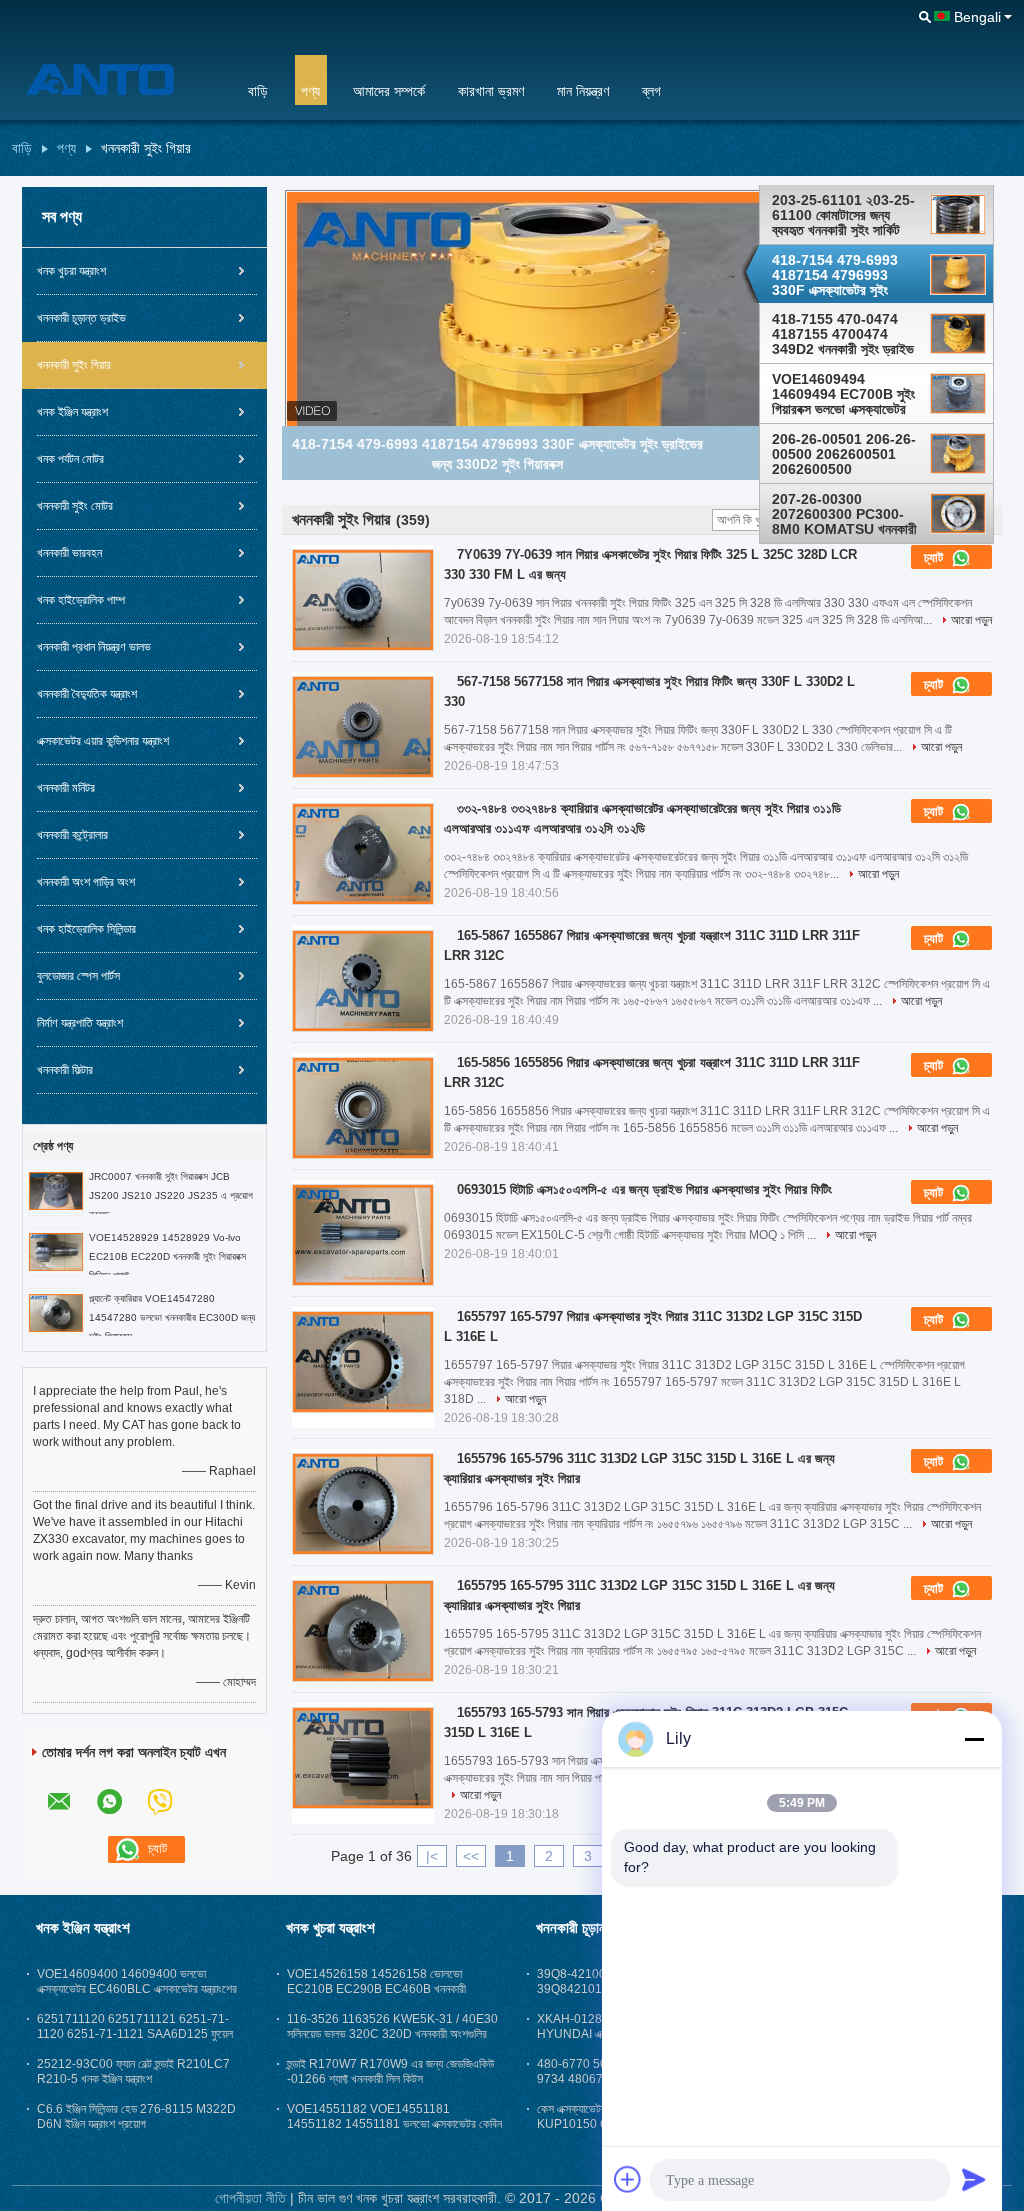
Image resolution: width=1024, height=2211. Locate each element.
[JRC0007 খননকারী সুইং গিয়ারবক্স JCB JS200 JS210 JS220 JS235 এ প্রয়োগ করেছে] (56, 1190)
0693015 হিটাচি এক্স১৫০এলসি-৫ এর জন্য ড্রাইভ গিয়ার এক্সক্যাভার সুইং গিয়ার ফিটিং (644, 1189)
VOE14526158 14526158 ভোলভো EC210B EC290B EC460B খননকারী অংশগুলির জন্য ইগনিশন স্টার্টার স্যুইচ (376, 1989)
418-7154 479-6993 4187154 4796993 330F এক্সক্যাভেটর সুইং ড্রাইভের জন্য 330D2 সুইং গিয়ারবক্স (838, 275)
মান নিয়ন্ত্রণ (583, 91)
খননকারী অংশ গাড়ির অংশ (86, 882)
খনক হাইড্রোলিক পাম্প (81, 600)
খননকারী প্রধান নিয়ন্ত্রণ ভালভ (94, 647)
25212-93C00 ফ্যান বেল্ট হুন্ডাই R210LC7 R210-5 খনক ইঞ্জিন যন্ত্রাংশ (133, 2071)
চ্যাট (935, 557)
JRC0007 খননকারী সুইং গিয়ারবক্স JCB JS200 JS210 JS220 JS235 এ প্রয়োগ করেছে (171, 1195)
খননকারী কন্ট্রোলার (72, 835)
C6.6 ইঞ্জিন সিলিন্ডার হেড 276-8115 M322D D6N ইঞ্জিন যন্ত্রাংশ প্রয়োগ (136, 2116)
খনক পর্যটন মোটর (70, 459)
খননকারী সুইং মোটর (75, 506)
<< (471, 1856)
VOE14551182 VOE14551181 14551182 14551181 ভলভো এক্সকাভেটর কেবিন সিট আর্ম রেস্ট (394, 2124)
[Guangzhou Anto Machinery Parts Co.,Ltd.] (117, 79)
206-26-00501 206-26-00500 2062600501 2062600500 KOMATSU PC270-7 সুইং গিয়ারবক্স (844, 454)
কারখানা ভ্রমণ (491, 91)
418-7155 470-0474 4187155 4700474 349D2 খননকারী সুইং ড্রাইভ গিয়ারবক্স (843, 334)
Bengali (977, 17)
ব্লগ (651, 91)
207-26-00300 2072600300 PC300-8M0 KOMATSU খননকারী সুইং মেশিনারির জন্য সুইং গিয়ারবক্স (844, 514)
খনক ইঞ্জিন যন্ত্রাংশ (72, 412)
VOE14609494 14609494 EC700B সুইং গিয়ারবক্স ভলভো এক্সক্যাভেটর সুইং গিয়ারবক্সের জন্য (843, 394)
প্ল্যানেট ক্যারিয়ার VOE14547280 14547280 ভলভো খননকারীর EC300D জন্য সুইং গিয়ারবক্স (172, 1317)
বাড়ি (258, 91)
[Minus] (974, 1739)
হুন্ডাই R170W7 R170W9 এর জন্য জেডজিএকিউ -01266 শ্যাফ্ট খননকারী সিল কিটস (390, 2071)
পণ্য (310, 91)
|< (432, 1856)
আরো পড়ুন (971, 620)
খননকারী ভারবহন (69, 553)
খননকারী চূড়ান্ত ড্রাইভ (81, 318)
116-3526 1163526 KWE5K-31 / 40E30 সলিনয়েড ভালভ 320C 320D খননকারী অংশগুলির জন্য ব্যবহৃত (392, 2034)
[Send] (974, 2179)
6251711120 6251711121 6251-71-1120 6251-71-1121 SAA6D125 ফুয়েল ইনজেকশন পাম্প (135, 2034)
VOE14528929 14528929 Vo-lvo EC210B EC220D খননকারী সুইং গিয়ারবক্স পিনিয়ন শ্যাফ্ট (167, 1256)
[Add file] (628, 2179)
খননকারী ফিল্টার (65, 1070)
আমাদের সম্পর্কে (389, 91)
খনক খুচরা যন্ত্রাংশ (71, 271)
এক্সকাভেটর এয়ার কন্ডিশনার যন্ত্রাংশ (103, 741)
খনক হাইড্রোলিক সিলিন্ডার (86, 929)
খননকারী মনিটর (66, 788)
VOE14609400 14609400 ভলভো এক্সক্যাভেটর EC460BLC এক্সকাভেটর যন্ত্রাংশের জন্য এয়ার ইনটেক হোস (137, 1989)
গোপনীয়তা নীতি (250, 2198)
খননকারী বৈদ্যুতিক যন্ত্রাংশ (87, 694)
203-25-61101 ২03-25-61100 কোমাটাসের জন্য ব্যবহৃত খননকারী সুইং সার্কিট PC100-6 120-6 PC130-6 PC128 (846, 215)
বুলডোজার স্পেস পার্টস (78, 976)
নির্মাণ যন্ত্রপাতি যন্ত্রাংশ (80, 1023)
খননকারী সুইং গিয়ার (74, 365)
